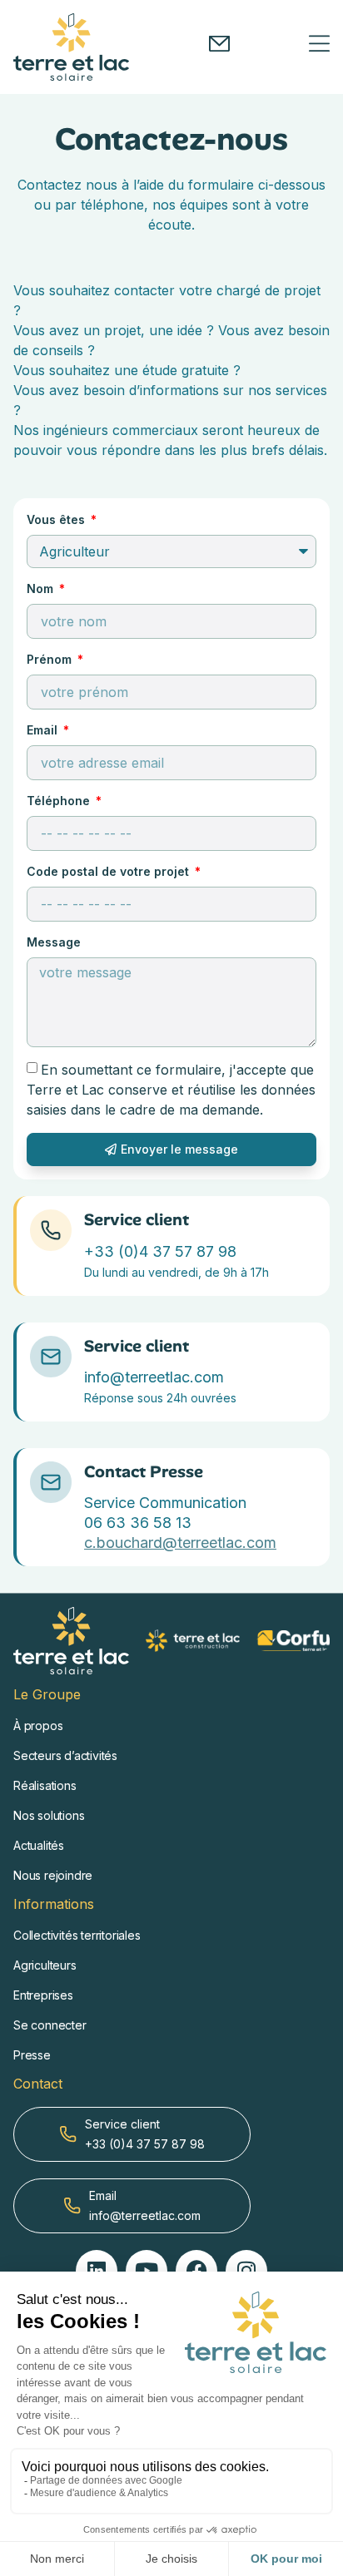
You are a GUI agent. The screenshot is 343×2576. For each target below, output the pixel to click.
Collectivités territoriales (77, 1935)
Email (44, 730)
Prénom (51, 659)
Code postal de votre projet (109, 871)
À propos (38, 1726)
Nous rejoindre (53, 1875)
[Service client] (51, 1230)
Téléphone (60, 801)
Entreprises (43, 1995)
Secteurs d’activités (65, 1755)
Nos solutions (49, 1815)
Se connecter (50, 2025)
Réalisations (45, 1785)
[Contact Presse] (51, 1482)
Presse (32, 2055)
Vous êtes (57, 519)
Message (54, 942)
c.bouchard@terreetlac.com (180, 1543)
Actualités (39, 1845)
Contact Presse (144, 1471)
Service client (137, 1219)
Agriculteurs (45, 1965)
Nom (42, 588)
